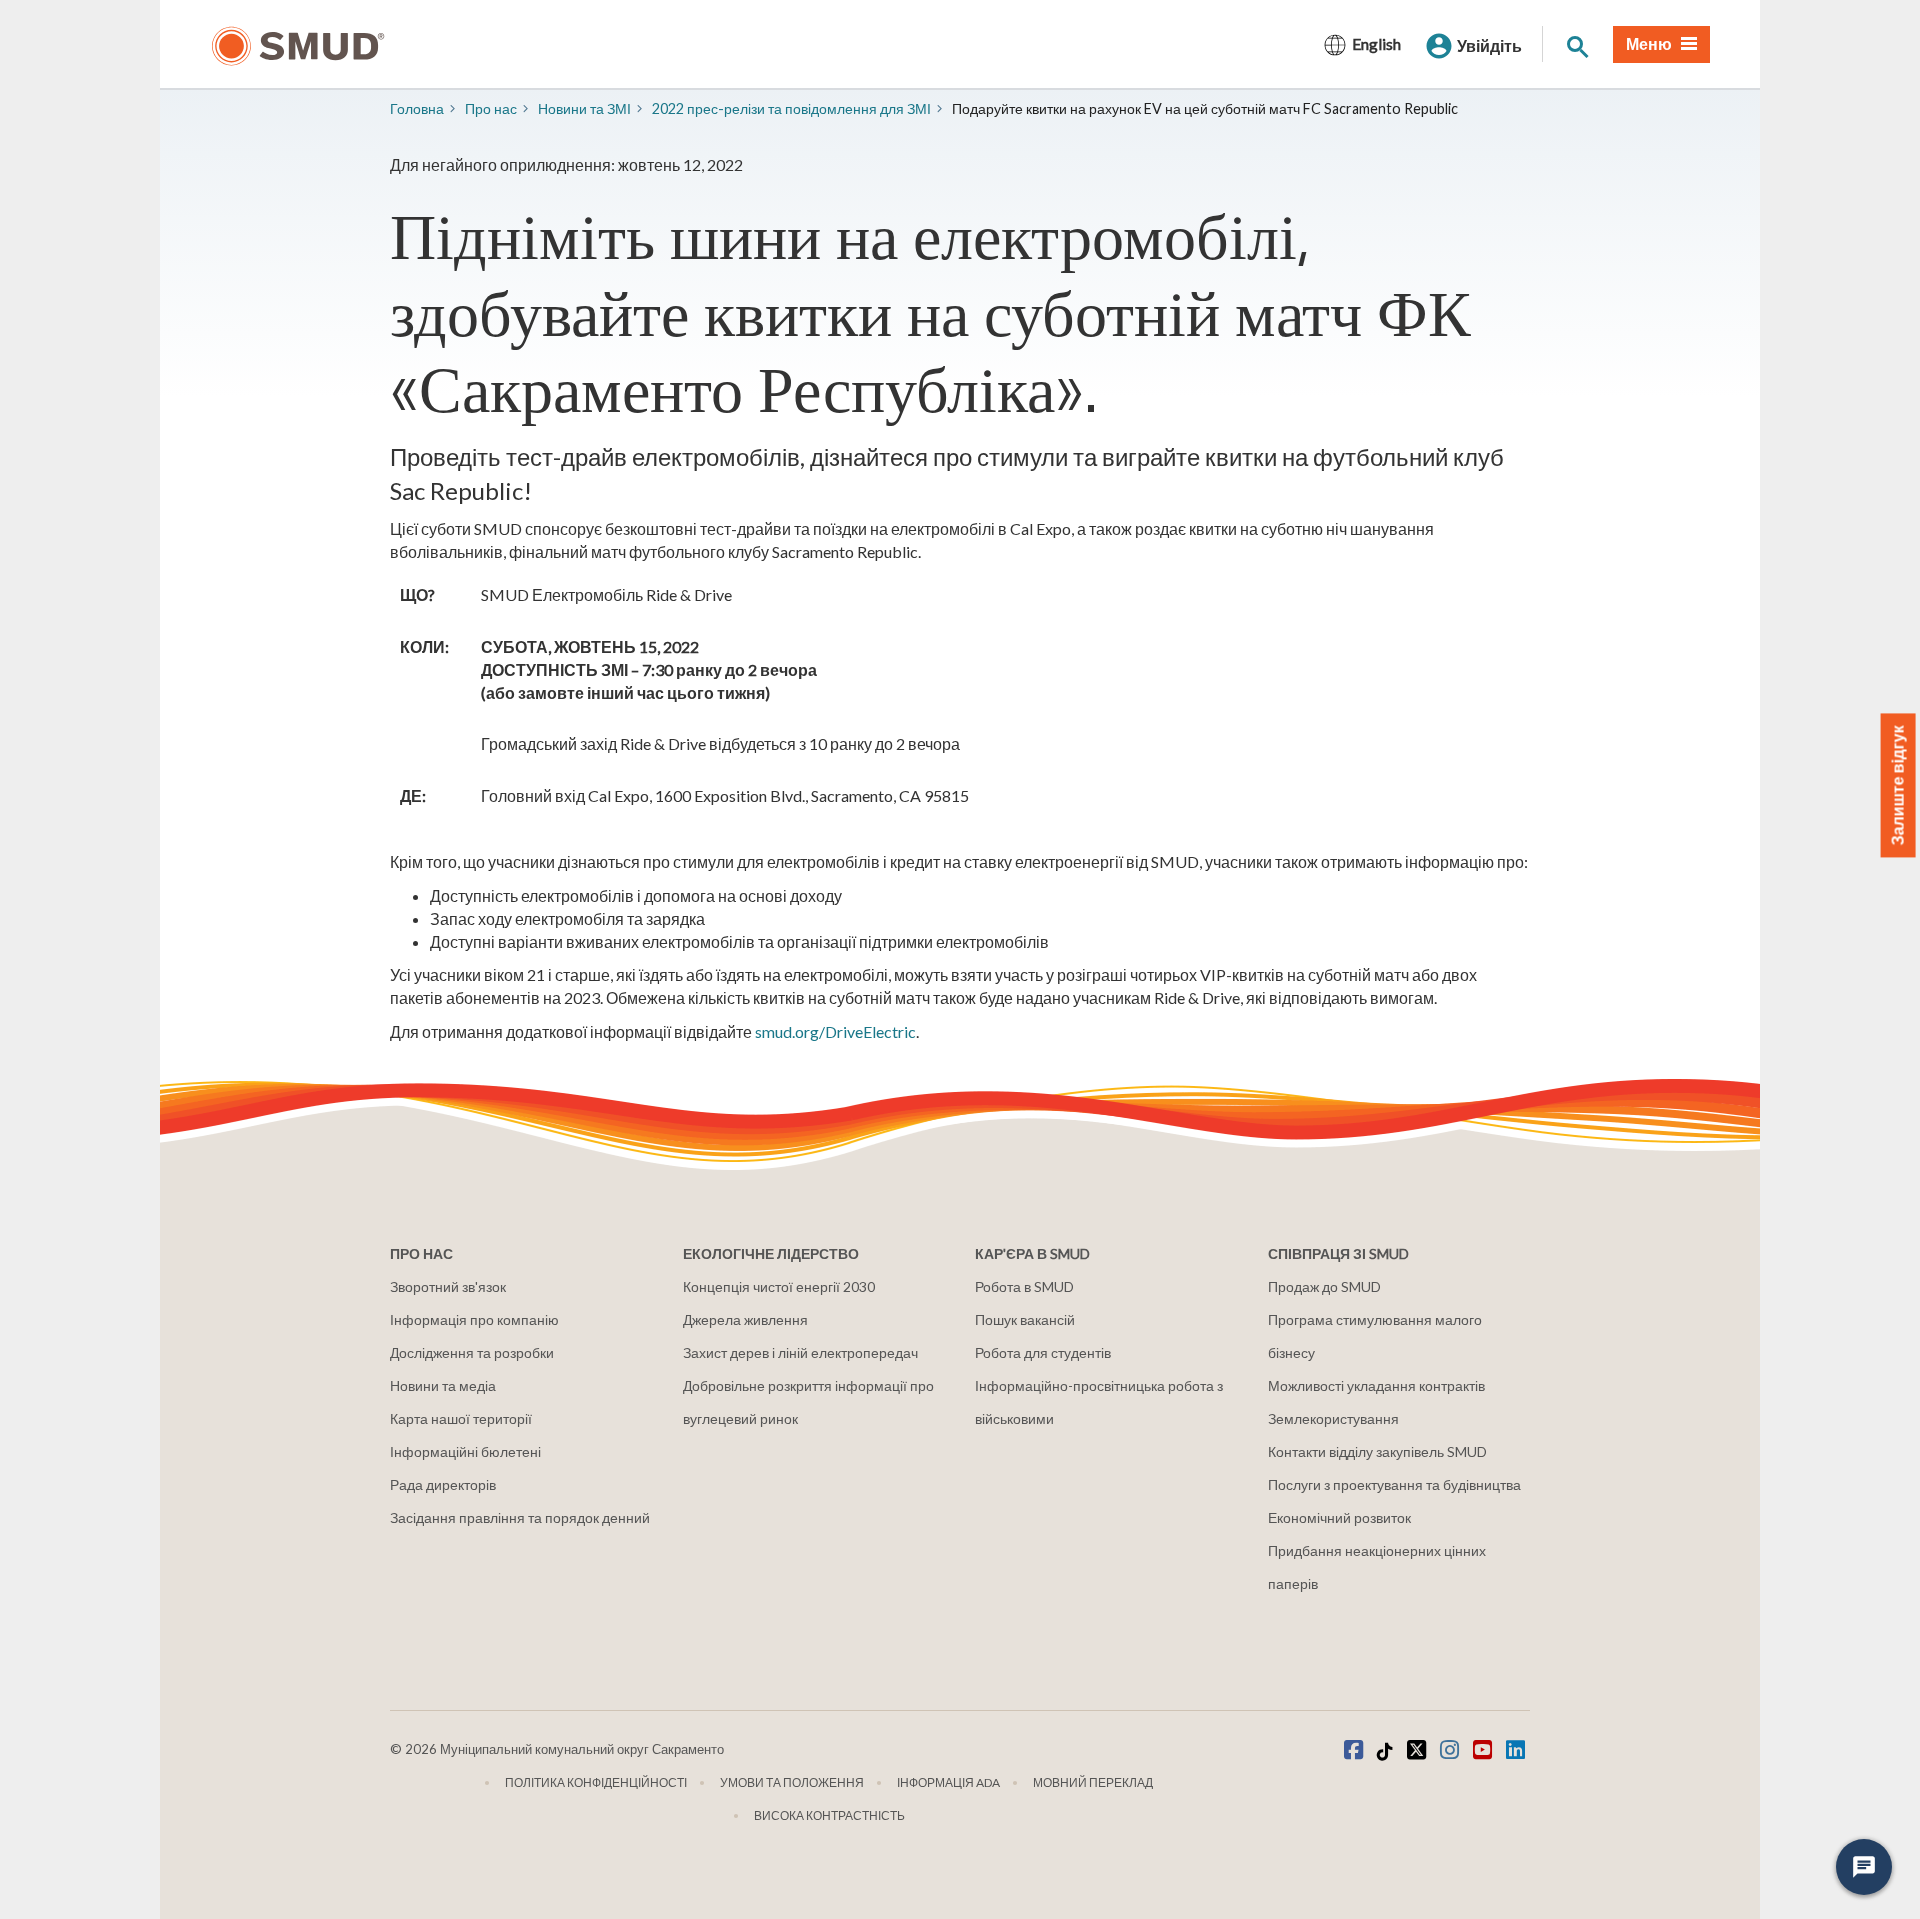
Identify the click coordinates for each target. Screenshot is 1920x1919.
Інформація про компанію (474, 1319)
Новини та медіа (443, 1385)
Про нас (491, 108)
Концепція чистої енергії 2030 (779, 1286)
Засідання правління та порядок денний (520, 1517)
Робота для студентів (1043, 1352)
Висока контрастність (829, 1815)
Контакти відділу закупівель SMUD (1377, 1451)
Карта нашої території (461, 1418)
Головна (417, 108)
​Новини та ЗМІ (584, 108)
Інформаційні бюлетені (465, 1451)
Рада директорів (443, 1484)
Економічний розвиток (1339, 1517)
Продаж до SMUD (1324, 1286)
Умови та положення (792, 1782)
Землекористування (1333, 1418)
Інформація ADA (948, 1782)
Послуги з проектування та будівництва (1394, 1484)
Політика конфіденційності (596, 1782)
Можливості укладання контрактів (1376, 1385)
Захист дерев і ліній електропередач (800, 1352)
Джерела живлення (745, 1319)
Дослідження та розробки (472, 1352)
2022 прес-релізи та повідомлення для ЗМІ (791, 108)
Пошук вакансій (1025, 1319)
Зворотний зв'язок (448, 1286)
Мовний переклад (1093, 1782)
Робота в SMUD (1024, 1286)
